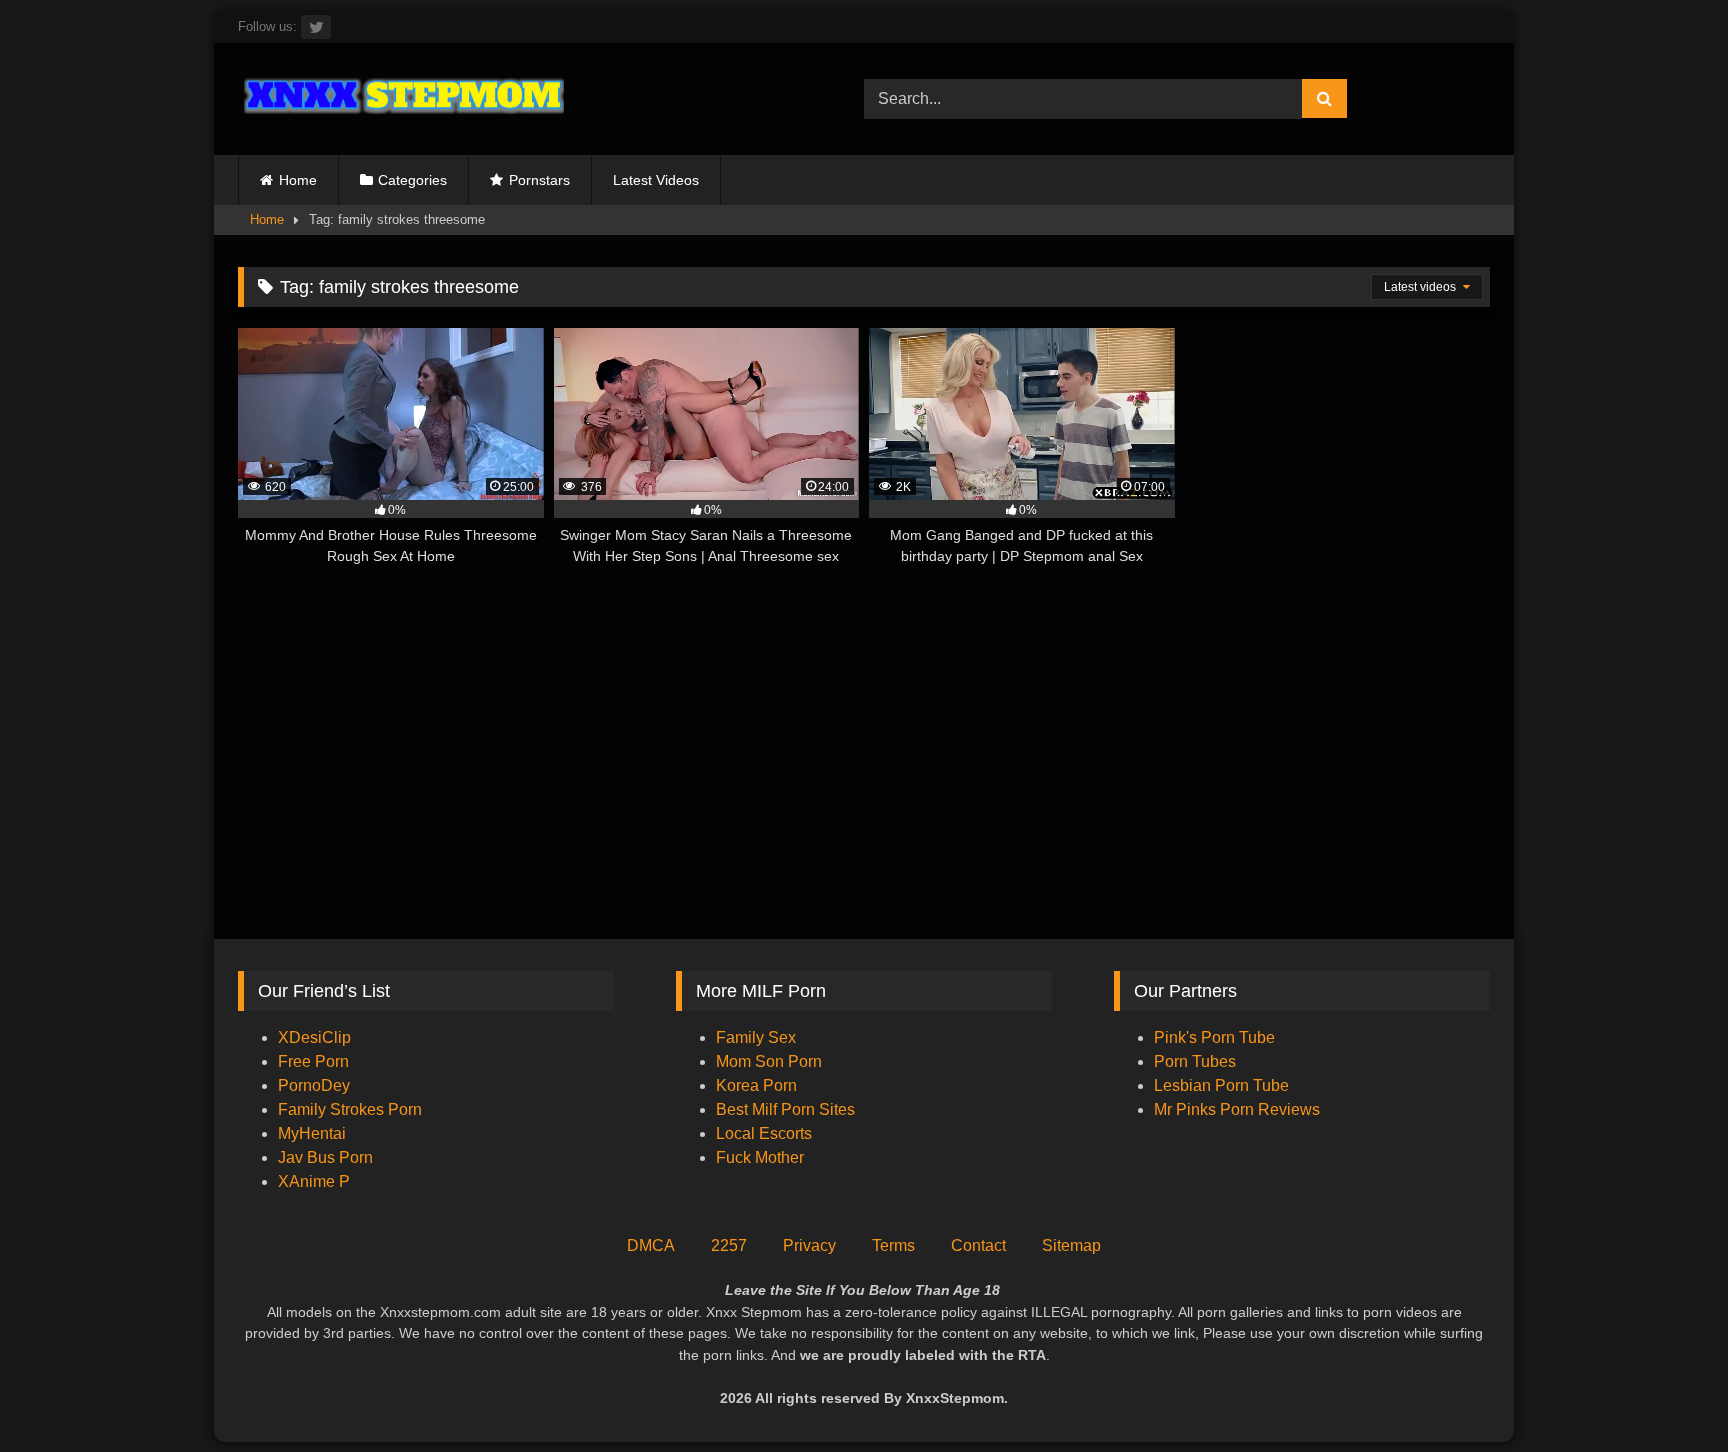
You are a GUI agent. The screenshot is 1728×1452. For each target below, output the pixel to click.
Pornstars (539, 180)
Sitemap (1071, 1245)
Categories (412, 180)
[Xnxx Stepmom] (401, 98)
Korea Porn (756, 1085)
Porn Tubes (1195, 1061)
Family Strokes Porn (350, 1109)
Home (298, 180)
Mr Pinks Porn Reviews (1239, 1109)
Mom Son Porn (769, 1061)
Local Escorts (764, 1133)
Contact (978, 1245)
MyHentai (312, 1133)
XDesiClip (314, 1037)
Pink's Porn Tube (1214, 1037)
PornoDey (314, 1085)
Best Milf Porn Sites (785, 1109)
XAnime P (314, 1181)
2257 (729, 1245)
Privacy (809, 1245)
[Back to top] (1666, 1392)
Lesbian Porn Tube (1221, 1085)
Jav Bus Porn (325, 1157)
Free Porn (313, 1061)
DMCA (651, 1245)
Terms (893, 1245)
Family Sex (756, 1037)
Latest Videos (656, 180)
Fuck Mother (760, 1157)
